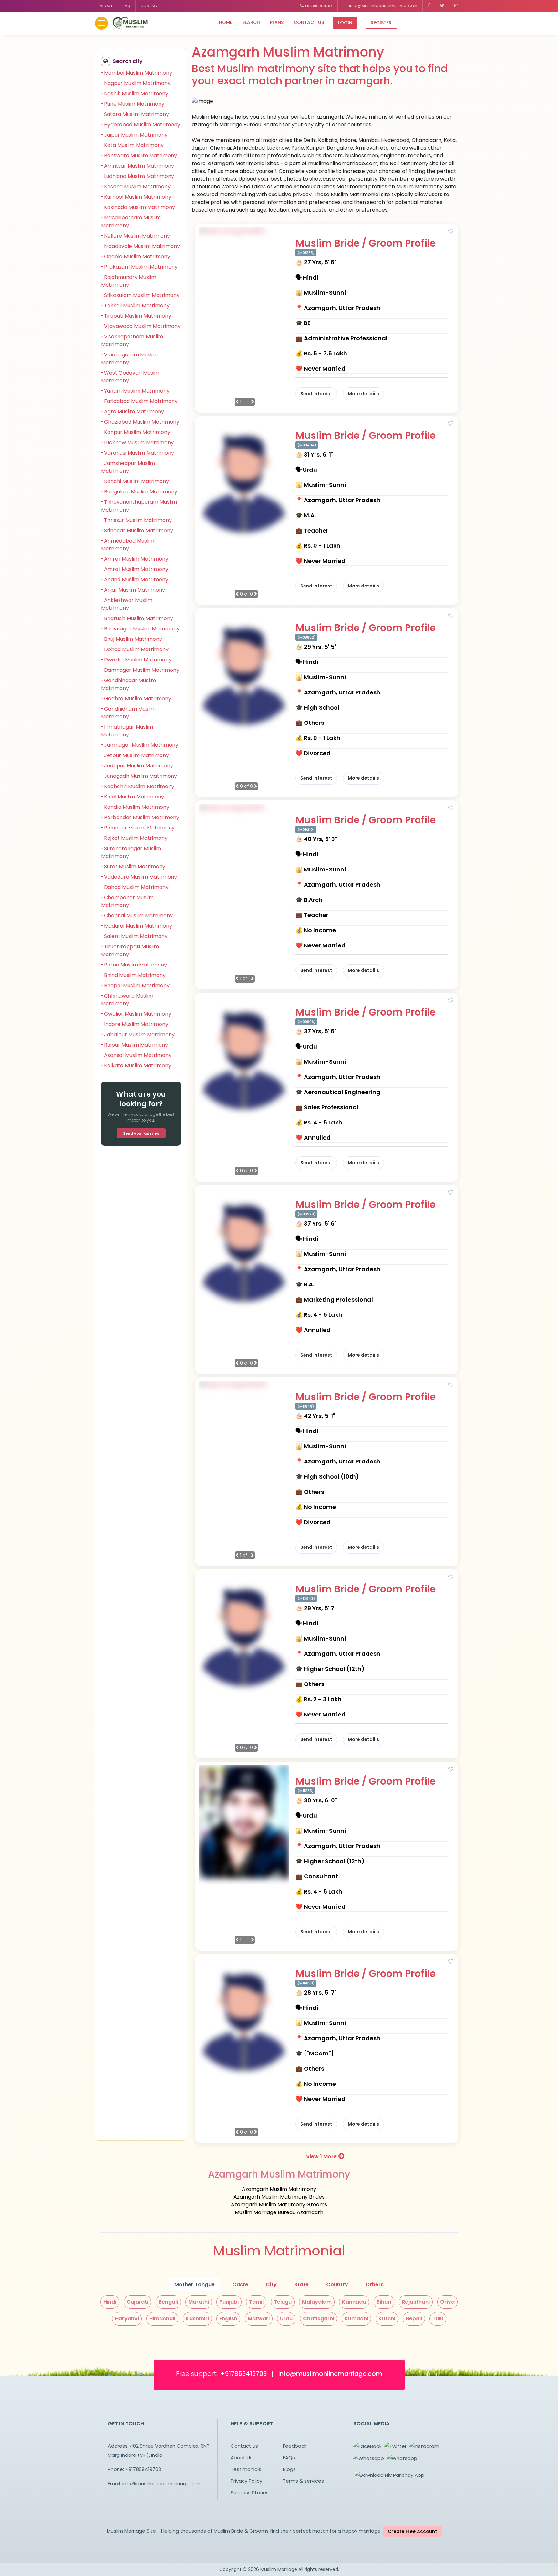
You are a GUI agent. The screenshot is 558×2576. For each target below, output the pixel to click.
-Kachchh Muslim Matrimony (138, 786)
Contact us (309, 22)
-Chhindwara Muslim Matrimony (127, 1000)
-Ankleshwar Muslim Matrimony (127, 604)
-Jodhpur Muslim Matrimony (137, 766)
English (228, 2319)
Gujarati (137, 2302)
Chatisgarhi (319, 2319)
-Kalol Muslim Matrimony (133, 797)
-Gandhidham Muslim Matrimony (128, 713)
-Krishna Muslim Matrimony (136, 187)
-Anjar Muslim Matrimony (133, 590)
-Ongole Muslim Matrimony (136, 256)
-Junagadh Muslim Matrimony (139, 776)
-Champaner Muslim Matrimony (127, 901)
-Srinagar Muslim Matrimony (137, 530)
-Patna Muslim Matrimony (134, 965)
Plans (277, 22)
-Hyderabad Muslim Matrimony (141, 125)
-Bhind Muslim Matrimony (133, 975)
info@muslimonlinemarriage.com (382, 6)
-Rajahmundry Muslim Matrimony (129, 281)
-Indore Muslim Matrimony (135, 1024)
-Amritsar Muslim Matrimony (138, 166)
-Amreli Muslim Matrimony (135, 559)
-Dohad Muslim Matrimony (135, 649)
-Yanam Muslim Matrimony (135, 391)
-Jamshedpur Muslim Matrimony (128, 467)
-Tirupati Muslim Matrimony (136, 316)
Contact (150, 6)
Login (345, 23)
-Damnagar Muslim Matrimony (140, 670)
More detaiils (363, 394)
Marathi (199, 2302)
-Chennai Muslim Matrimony (137, 916)
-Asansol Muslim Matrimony (136, 1055)
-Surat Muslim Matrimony (133, 866)
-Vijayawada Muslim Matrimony (141, 326)
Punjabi (229, 2302)
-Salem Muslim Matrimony (134, 936)
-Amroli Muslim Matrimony (135, 569)
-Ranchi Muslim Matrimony (135, 481)
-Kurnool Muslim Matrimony (136, 197)
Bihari (384, 2302)
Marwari (259, 2319)
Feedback (295, 2446)
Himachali (162, 2319)
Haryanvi (127, 2319)
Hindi (110, 2302)
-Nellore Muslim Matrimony (135, 236)
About (106, 6)
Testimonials (246, 2469)
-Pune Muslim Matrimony (133, 104)
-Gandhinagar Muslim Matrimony (129, 684)
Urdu (286, 2319)
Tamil (256, 2302)
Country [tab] (337, 2284)
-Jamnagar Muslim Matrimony (140, 745)
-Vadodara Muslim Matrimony (139, 877)
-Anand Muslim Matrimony (135, 580)
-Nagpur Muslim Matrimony (136, 83)
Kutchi (387, 2319)
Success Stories (250, 2492)
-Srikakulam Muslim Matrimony (140, 295)
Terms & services (303, 2481)
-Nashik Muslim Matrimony (135, 94)
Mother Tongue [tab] (195, 2284)
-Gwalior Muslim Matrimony (136, 1014)
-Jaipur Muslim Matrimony (134, 135)
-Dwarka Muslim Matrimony (136, 660)
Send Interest (316, 394)
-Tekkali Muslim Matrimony (135, 306)
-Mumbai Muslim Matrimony (137, 73)
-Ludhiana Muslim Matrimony (138, 176)
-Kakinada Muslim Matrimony (138, 207)
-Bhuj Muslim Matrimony (132, 639)
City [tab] (271, 2284)
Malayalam (317, 2302)
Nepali (414, 2319)
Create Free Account (412, 2531)
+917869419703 (318, 6)
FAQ (127, 6)
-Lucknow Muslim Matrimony (137, 443)
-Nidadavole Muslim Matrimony (140, 246)
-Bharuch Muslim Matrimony (137, 618)
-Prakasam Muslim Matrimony (139, 267)
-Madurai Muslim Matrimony (137, 926)
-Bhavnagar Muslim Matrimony (140, 629)
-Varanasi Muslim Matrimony (138, 453)
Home (226, 22)
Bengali (168, 2302)
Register (381, 23)
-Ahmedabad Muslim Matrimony (128, 545)
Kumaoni (356, 2319)
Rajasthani (416, 2302)
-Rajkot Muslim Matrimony (134, 838)
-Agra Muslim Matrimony (133, 412)
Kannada (354, 2302)
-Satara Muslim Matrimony (135, 114)
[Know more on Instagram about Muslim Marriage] (456, 6)
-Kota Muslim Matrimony (132, 145)
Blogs (289, 2469)
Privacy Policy (246, 2481)
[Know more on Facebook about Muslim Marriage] (429, 6)
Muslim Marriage (279, 2569)
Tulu (438, 2319)
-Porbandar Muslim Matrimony (140, 817)
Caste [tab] (240, 2284)
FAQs (289, 2458)
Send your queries (141, 1133)
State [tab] (301, 2284)
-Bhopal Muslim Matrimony (135, 985)
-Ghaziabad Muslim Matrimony (140, 422)
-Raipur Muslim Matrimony (134, 1045)
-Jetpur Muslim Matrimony (135, 755)
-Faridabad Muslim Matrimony (139, 401)
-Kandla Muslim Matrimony (135, 807)
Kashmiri (197, 2319)
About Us (242, 2458)
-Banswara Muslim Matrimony (139, 156)
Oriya (447, 2302)
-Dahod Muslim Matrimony (135, 887)
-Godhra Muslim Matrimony (136, 698)
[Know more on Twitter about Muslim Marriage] (442, 6)
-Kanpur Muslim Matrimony (136, 432)
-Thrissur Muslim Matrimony (136, 520)
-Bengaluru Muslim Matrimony (139, 492)
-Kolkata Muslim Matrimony (136, 1066)
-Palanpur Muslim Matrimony (138, 828)
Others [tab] (375, 2284)
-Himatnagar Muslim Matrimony (127, 731)
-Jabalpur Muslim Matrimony (138, 1035)
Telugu (283, 2302)
